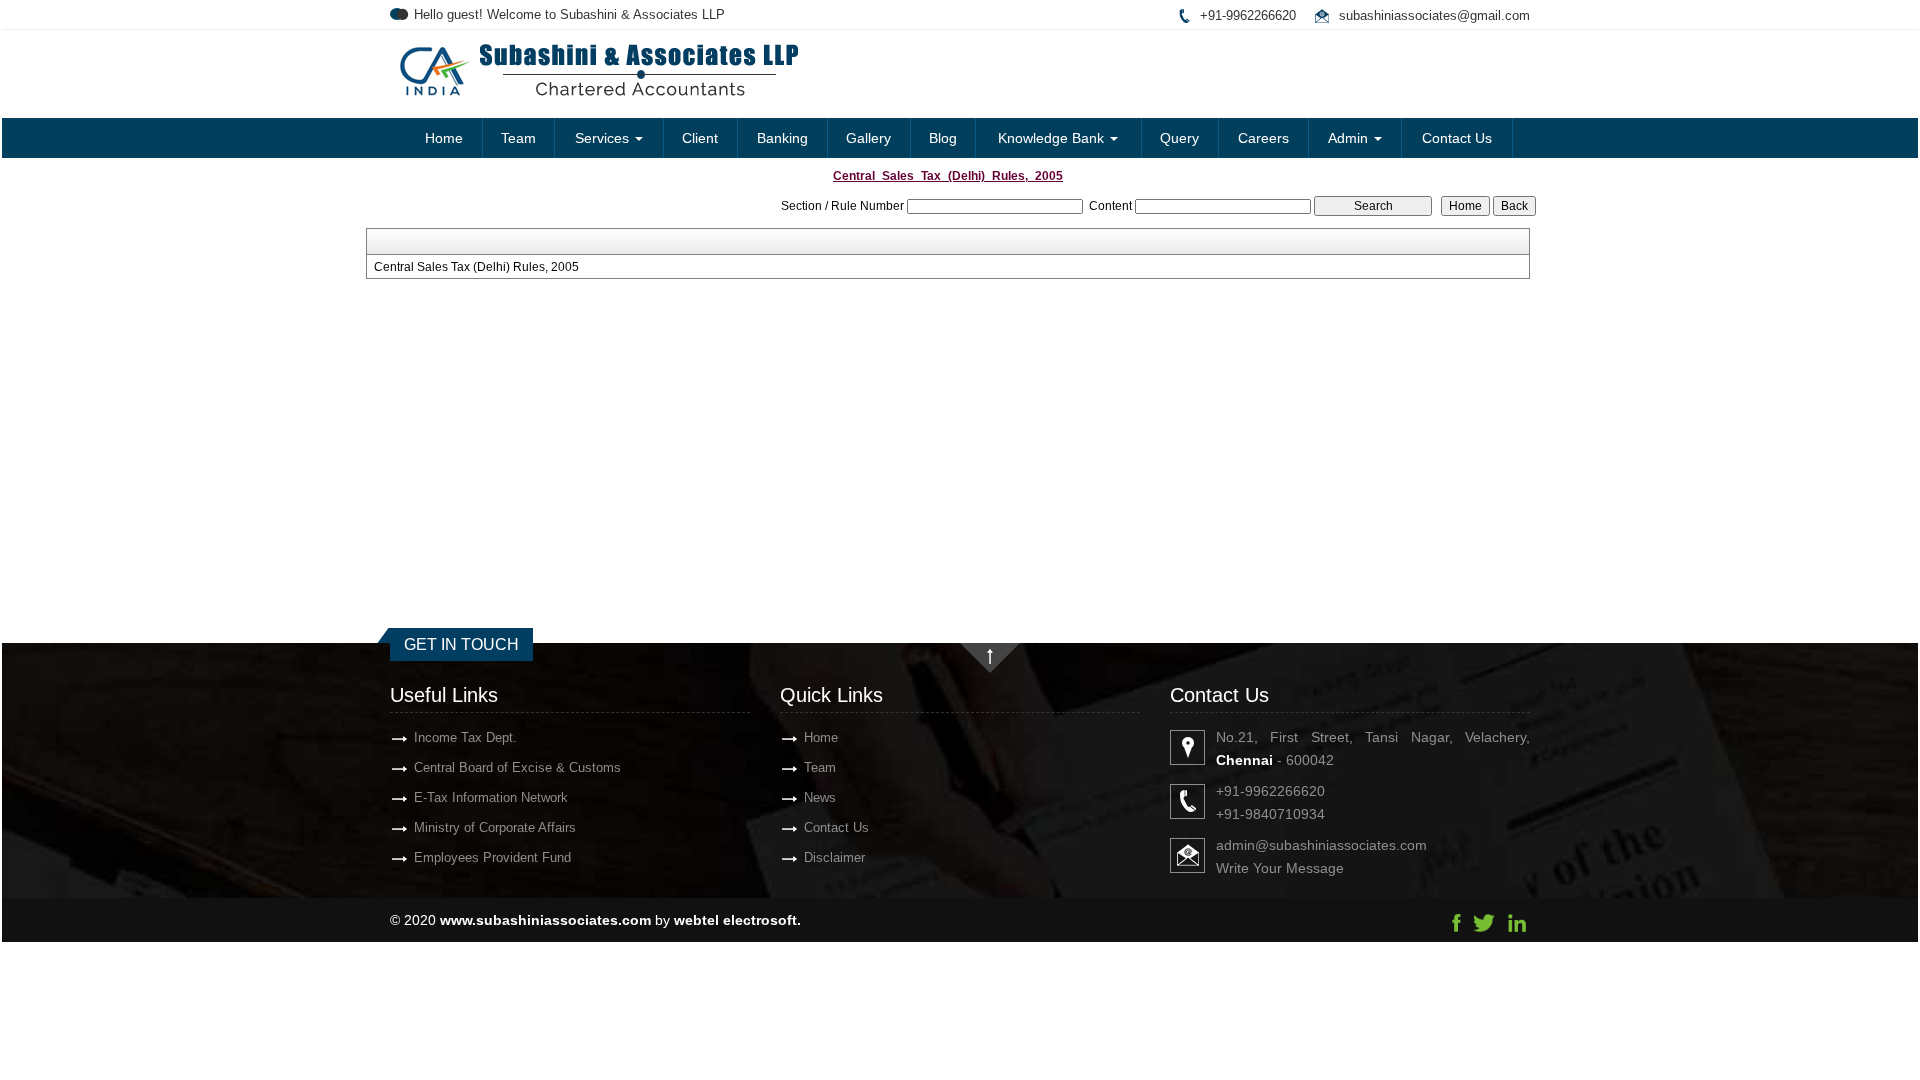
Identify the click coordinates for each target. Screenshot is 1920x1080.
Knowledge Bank (1053, 138)
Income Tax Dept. (465, 737)
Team (518, 138)
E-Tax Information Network (491, 797)
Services (604, 138)
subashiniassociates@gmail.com (1434, 15)
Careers (1263, 138)
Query (1179, 138)
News (820, 797)
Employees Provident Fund (492, 857)
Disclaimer (834, 857)
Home (444, 138)
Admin (1350, 138)
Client (700, 138)
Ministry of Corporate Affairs (495, 827)
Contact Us (1457, 138)
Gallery (868, 138)
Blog (943, 138)
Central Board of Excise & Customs (517, 767)
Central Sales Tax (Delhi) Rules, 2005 (476, 267)
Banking (782, 138)
